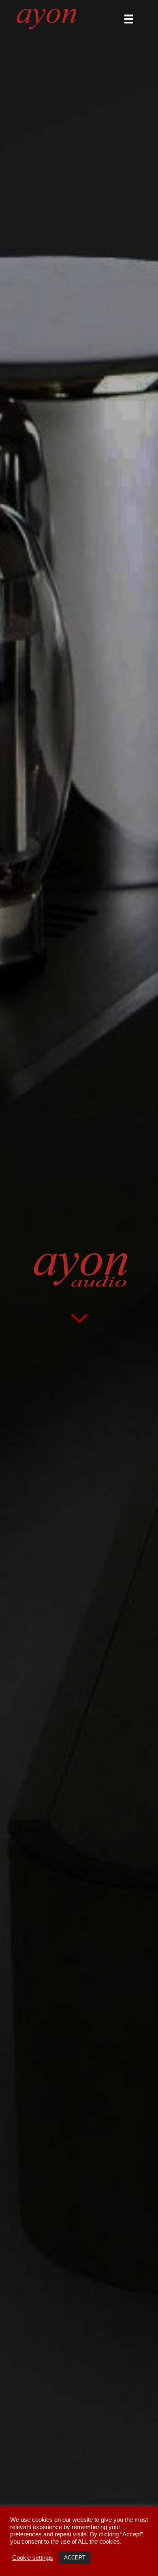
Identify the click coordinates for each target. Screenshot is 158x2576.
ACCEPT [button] (75, 2558)
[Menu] (129, 19)
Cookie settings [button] (33, 2558)
